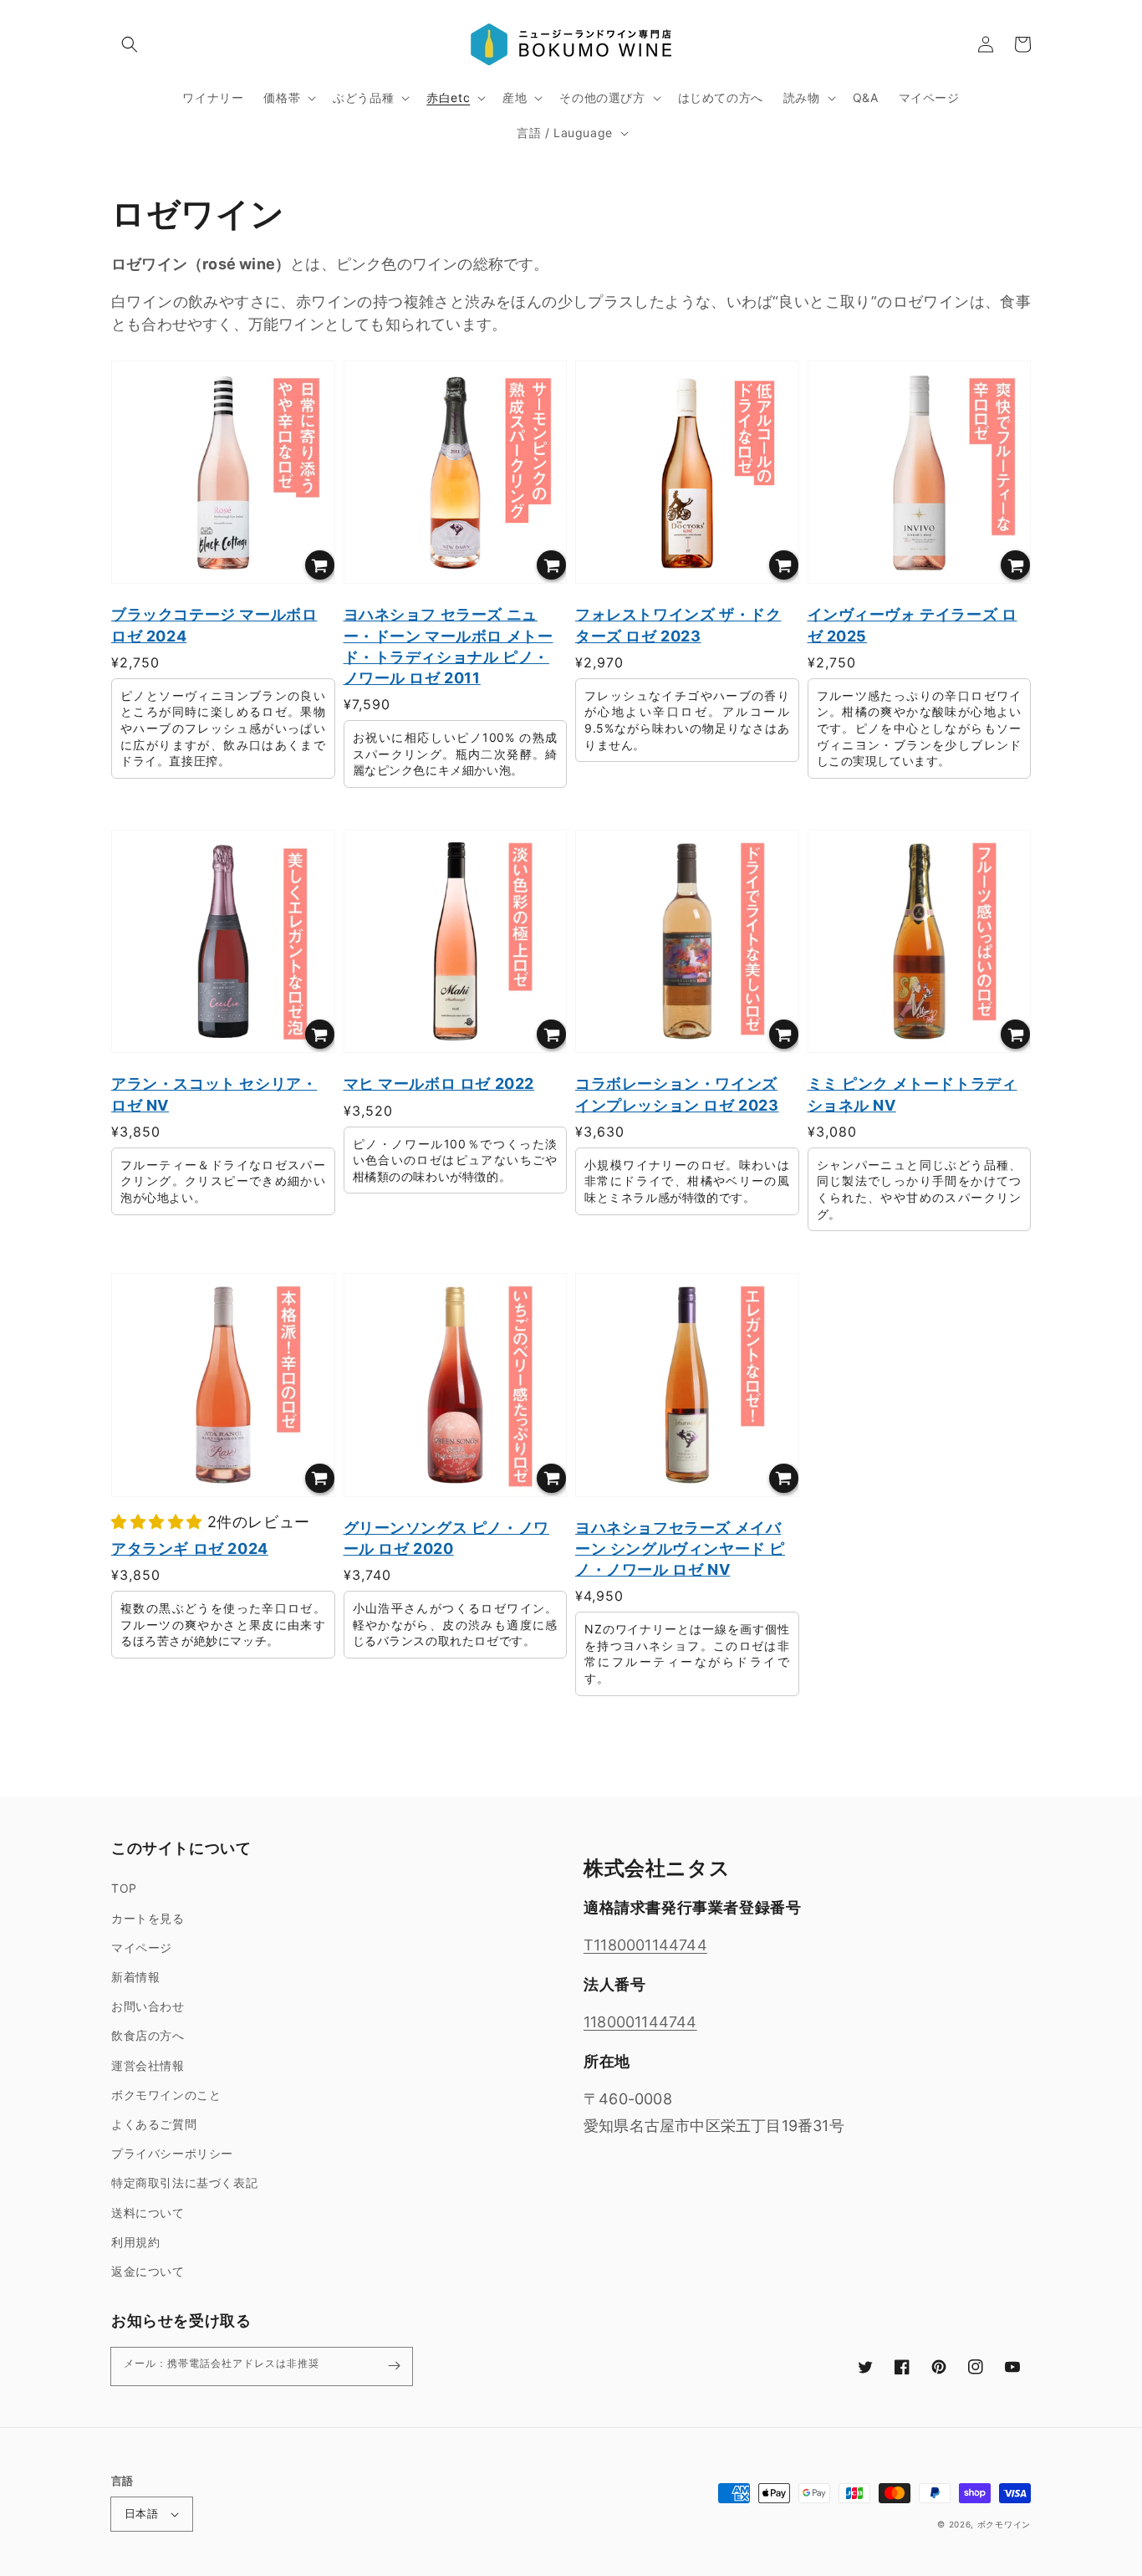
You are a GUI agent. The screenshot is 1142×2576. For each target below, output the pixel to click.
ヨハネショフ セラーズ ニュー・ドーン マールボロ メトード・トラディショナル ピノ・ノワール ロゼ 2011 (449, 646)
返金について (148, 2271)
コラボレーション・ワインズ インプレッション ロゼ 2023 (677, 1094)
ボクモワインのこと (166, 2095)
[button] (130, 44)
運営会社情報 (148, 2065)
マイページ (142, 1947)
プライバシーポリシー (172, 2153)
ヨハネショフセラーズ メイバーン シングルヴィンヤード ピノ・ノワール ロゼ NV (680, 1549)
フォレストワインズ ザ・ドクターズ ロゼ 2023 (678, 625)
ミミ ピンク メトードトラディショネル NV (913, 1094)
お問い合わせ (148, 2006)
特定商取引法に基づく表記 (184, 2182)
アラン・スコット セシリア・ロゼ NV (214, 1094)
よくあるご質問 (154, 2124)
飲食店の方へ (148, 2035)
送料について (148, 2213)
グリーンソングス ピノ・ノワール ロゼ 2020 (446, 1538)
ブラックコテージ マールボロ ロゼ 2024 (214, 625)
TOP (124, 1888)
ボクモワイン (1004, 2524)
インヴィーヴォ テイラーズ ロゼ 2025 (913, 625)
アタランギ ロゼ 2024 (190, 1549)
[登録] (394, 2366)
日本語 (141, 2513)
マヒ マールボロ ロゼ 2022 (439, 1084)
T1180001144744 (645, 1945)
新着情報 (135, 1977)
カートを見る (148, 1918)
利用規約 (135, 2242)
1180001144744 (640, 2022)
